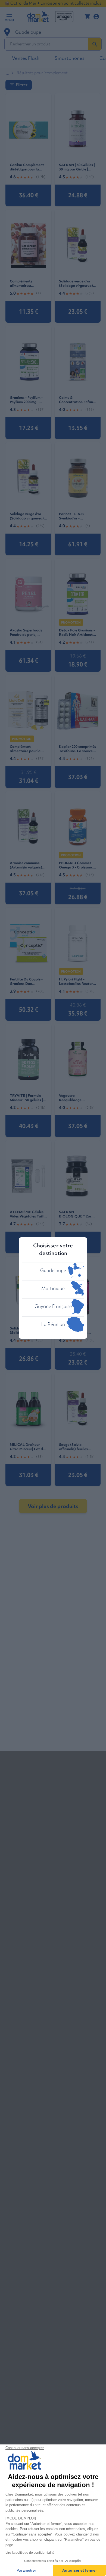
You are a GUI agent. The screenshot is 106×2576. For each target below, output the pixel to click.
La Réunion (53, 1324)
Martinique (53, 1288)
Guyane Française (53, 1306)
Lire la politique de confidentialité (30, 2553)
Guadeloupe (53, 1270)
